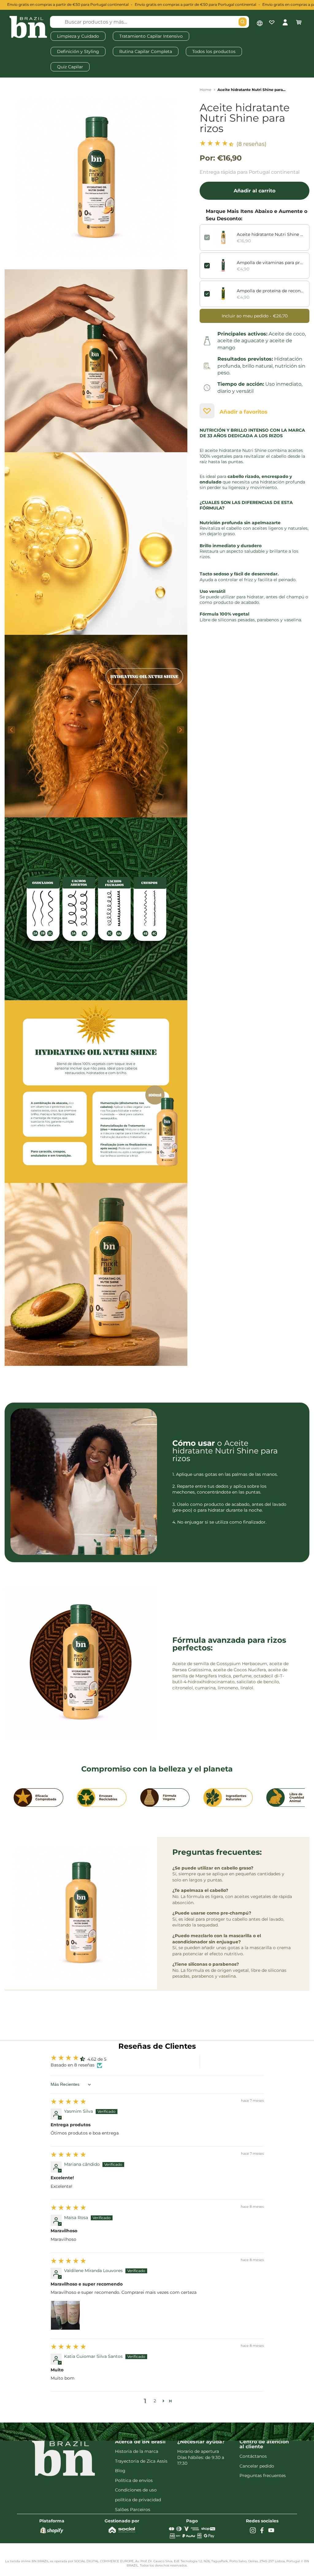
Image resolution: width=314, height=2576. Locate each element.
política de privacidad (138, 2500)
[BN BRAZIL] (28, 28)
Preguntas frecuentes (263, 2476)
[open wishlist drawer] (272, 22)
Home (205, 90)
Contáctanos (253, 2456)
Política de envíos (134, 2480)
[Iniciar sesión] (285, 22)
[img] (68, 2103)
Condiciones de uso (136, 2490)
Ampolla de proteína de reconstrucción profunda (271, 291)
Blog (120, 2471)
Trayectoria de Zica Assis (141, 2461)
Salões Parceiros (133, 2510)
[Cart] (299, 22)
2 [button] (155, 2401)
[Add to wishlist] (207, 411)
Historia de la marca (137, 2451)
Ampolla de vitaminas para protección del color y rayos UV (271, 263)
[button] (217, 144)
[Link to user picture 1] (65, 2315)
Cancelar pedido (257, 2466)
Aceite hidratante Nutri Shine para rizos (245, 118)
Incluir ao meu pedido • (255, 316)
